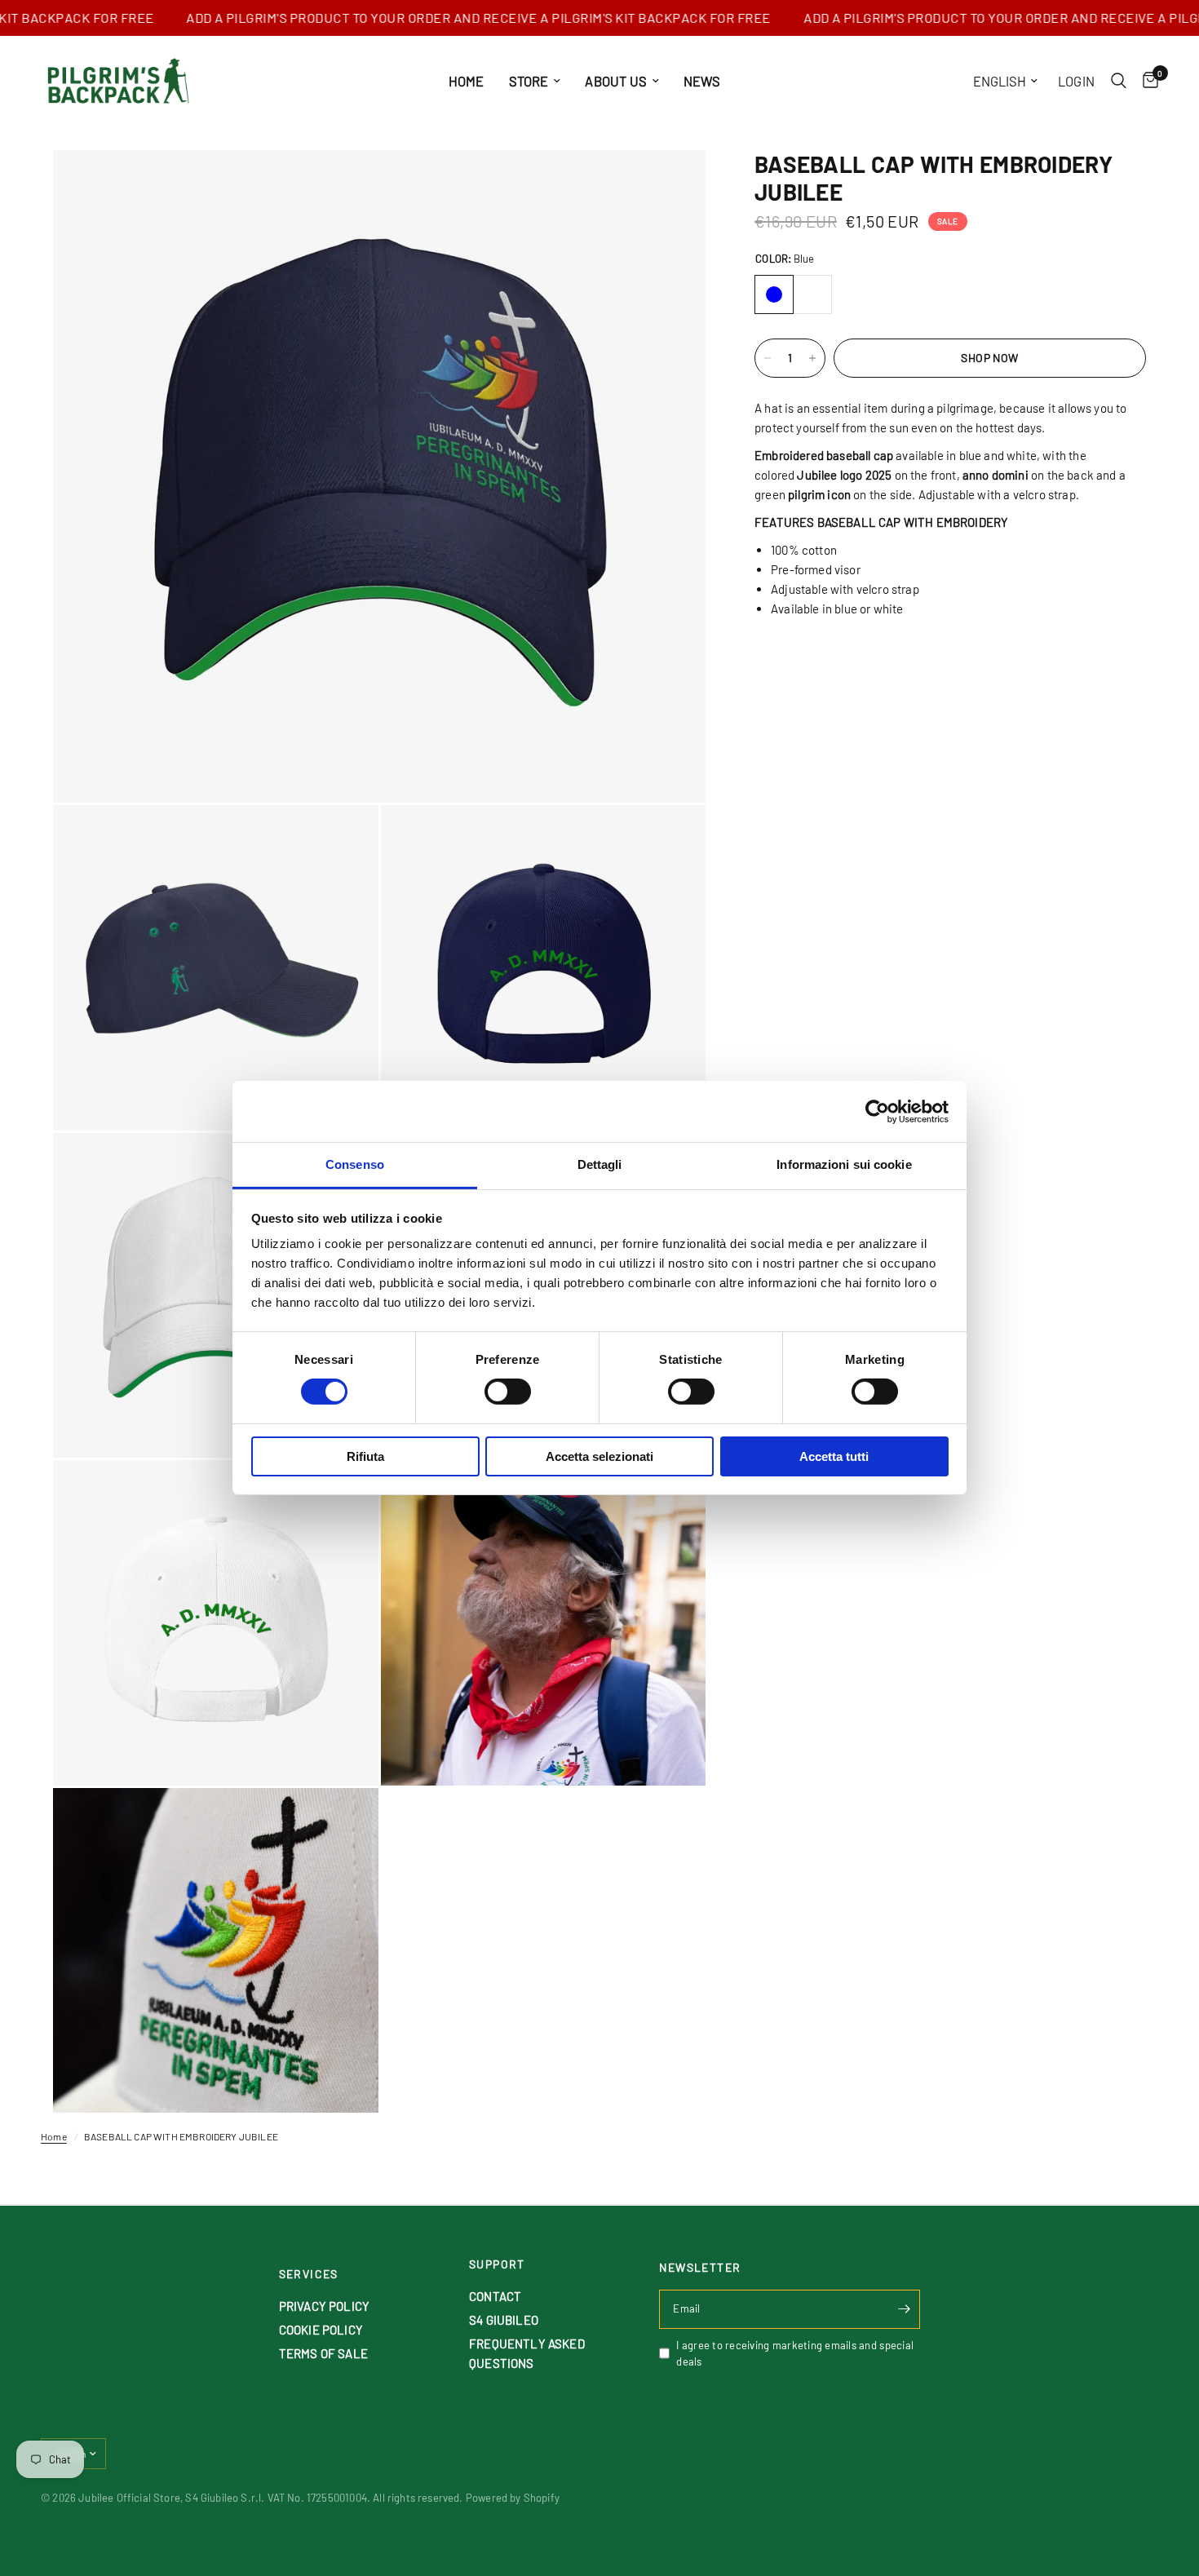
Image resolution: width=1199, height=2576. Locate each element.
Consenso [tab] (355, 1164)
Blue (774, 294)
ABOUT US (615, 81)
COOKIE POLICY (321, 2330)
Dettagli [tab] (600, 1164)
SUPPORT (497, 2264)
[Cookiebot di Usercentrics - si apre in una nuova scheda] (877, 1111)
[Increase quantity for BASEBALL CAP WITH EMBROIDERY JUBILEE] (812, 358)
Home (54, 2136)
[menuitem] (467, 81)
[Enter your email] (904, 2309)
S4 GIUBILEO (504, 2320)
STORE (529, 81)
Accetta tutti (834, 1456)
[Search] (1119, 81)
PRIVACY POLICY (324, 2306)
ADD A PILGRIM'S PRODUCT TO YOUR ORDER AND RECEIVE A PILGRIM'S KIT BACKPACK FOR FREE (432, 18)
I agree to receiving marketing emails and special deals (795, 2354)
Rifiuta (365, 1456)
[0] (1146, 81)
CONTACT (495, 2296)
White (812, 294)
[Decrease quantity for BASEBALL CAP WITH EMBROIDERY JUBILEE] (768, 358)
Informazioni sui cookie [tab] (844, 1164)
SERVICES (309, 2274)
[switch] (508, 1392)
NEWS (702, 81)
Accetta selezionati (599, 1456)
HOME (467, 81)
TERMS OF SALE (323, 2353)
